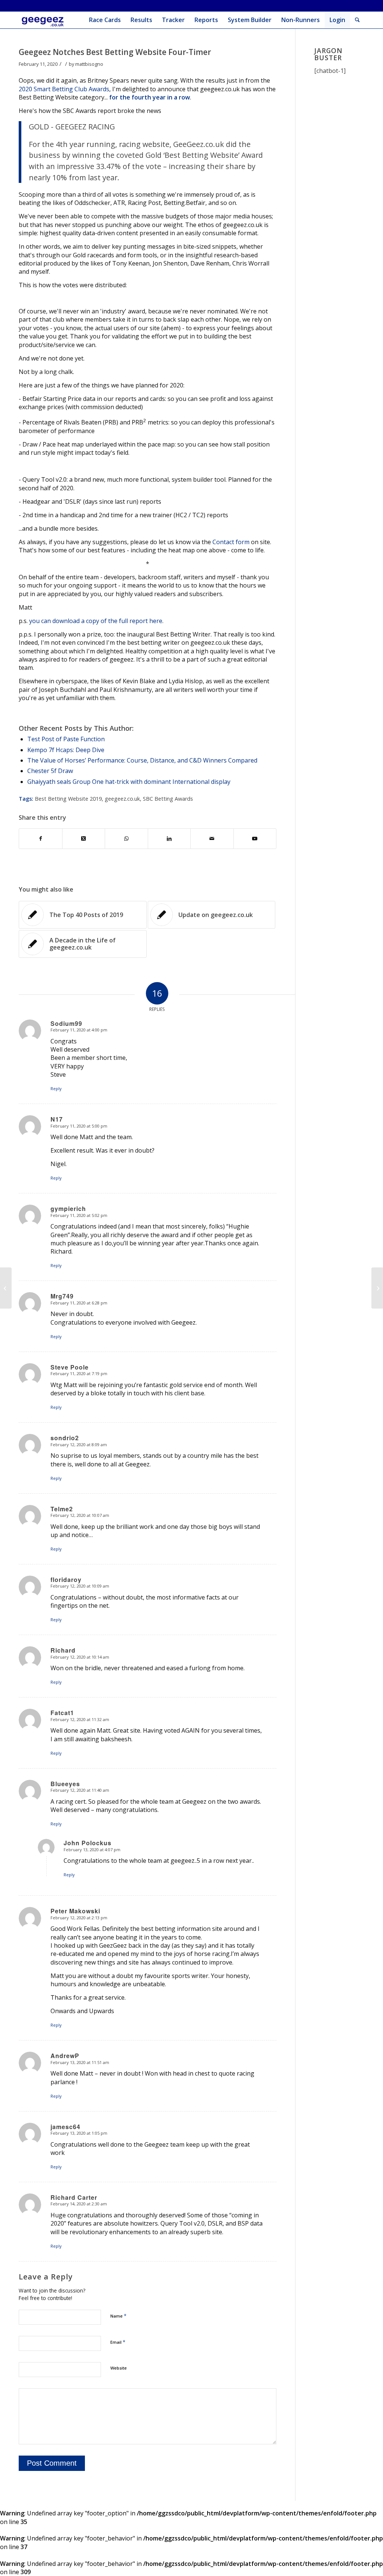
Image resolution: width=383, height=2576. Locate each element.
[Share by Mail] (212, 838)
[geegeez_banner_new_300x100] (44, 20)
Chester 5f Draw (50, 771)
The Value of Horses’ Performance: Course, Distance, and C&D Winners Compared (142, 760)
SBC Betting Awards (168, 799)
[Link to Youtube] (255, 838)
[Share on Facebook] (41, 838)
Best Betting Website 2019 (68, 799)
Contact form (231, 542)
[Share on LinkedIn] (169, 838)
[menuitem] (105, 20)
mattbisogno (89, 64)
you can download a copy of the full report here (96, 621)
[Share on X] (84, 838)
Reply (56, 1088)
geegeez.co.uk (122, 799)
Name (118, 2316)
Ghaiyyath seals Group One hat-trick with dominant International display (129, 782)
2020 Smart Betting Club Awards (64, 89)
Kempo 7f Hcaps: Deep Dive (66, 750)
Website (119, 2368)
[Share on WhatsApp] (126, 838)
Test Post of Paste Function (66, 739)
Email (118, 2342)
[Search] (357, 20)
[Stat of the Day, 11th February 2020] (6, 1288)
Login (337, 20)
